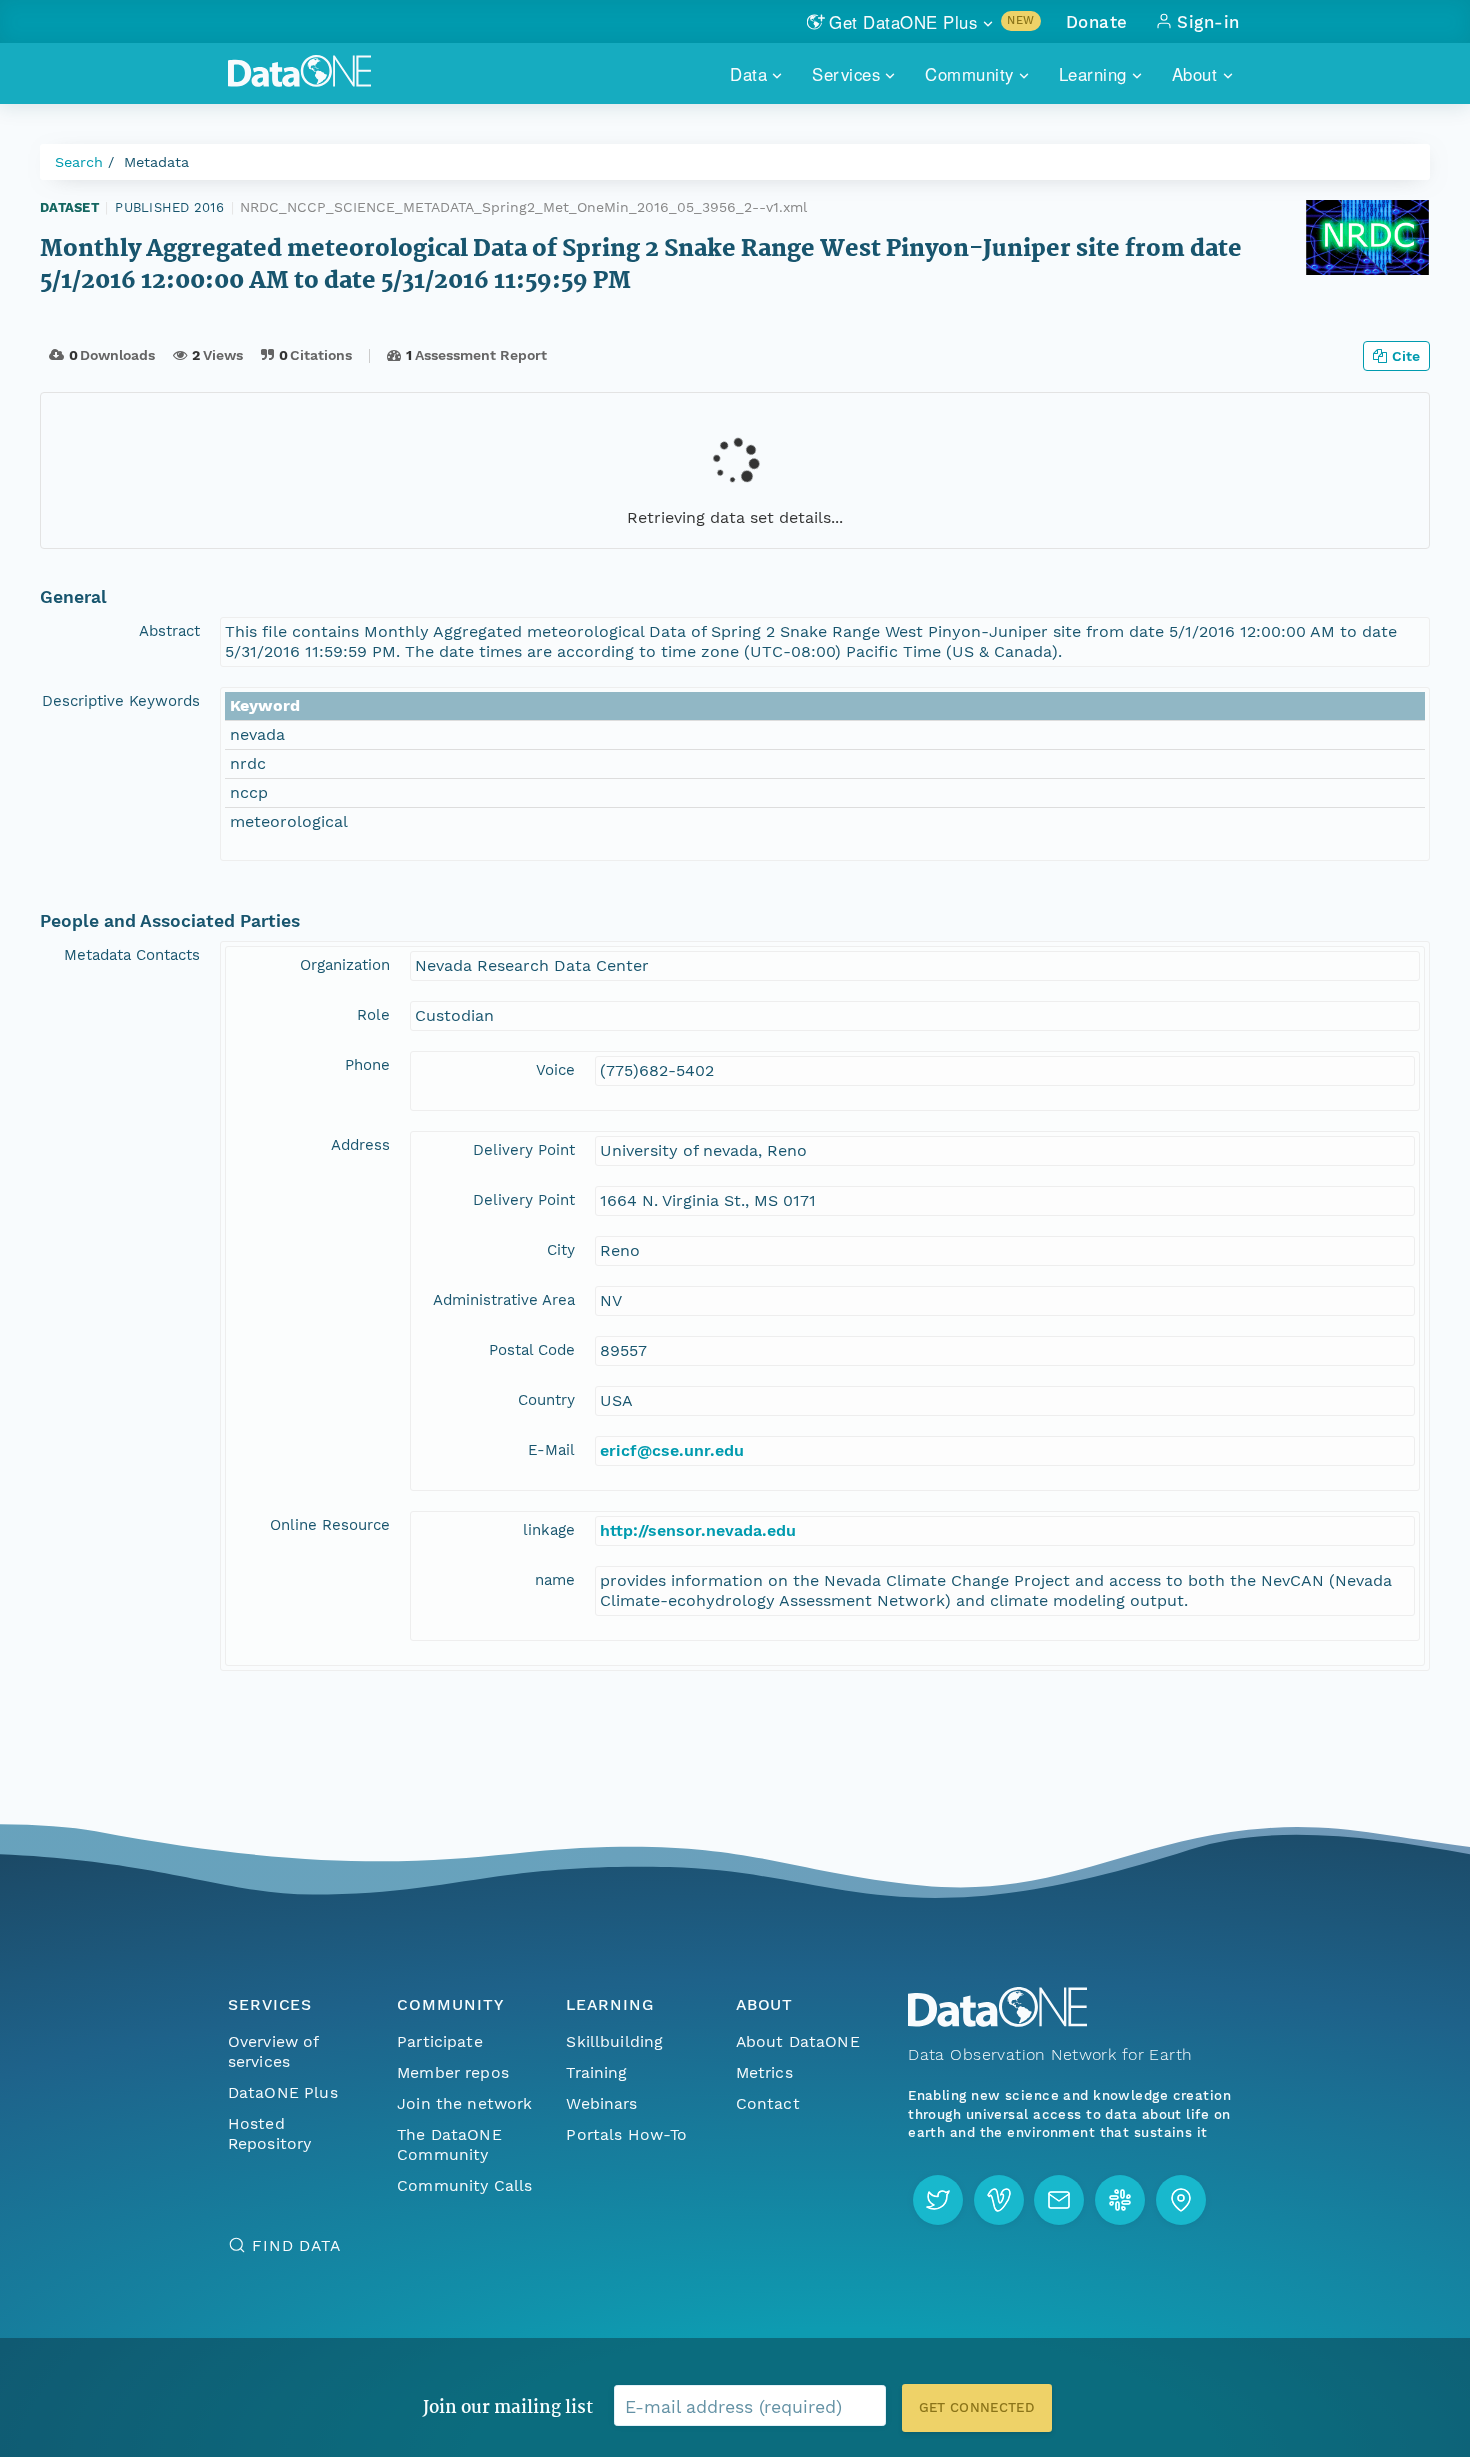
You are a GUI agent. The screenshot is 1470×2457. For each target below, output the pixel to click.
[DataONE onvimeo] (999, 2200)
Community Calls (464, 2185)
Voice (555, 1070)
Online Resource (330, 1525)
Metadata (156, 162)
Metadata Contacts (132, 955)
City (561, 1250)
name (555, 1580)
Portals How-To (626, 2134)
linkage (549, 1530)
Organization (345, 965)
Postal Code (532, 1350)
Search (79, 162)
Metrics (764, 2072)
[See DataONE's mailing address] (1181, 2200)
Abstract (169, 631)
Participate (440, 2041)
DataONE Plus (283, 2092)
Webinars (601, 2103)
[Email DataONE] (1059, 2200)
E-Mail (551, 1450)
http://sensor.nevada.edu (698, 1530)
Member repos (453, 2072)
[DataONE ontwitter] (938, 2200)
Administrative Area (504, 1300)
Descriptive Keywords (121, 701)
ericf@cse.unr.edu (672, 1450)
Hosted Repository (270, 2133)
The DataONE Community (449, 2144)
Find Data (296, 2245)
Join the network (465, 2103)
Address (360, 1145)
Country (546, 1400)
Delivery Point (524, 1150)
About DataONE (798, 2041)
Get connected (977, 2407)
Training (596, 2072)
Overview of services (273, 2051)
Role (373, 1015)
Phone (367, 1065)
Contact (768, 2103)
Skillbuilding (614, 2041)
